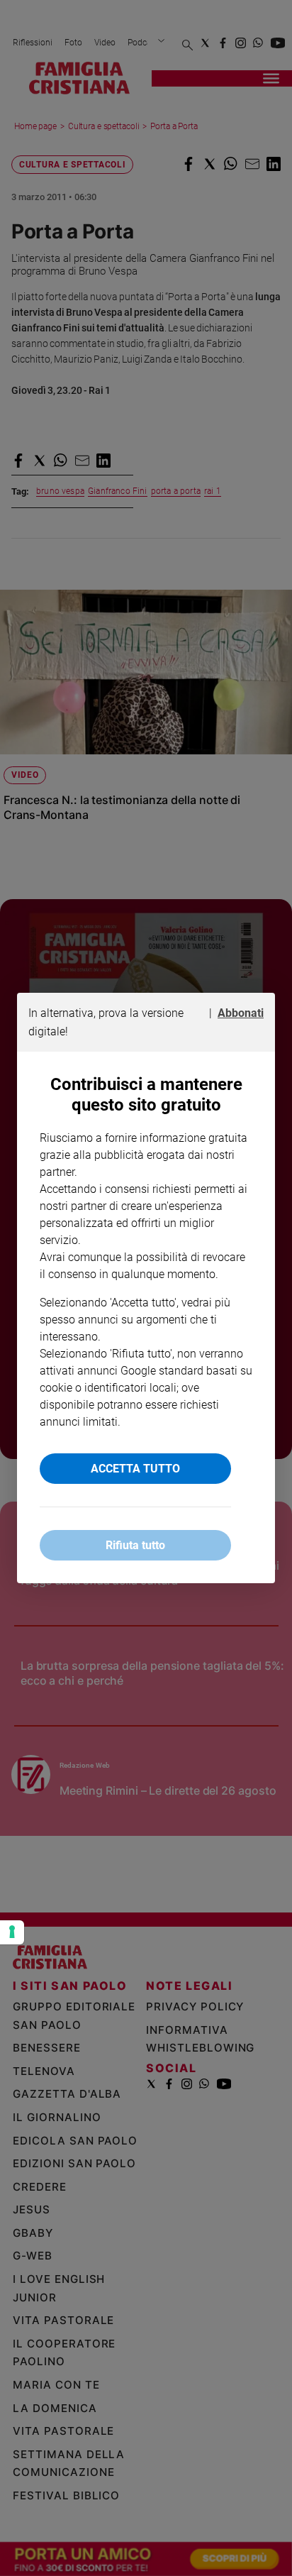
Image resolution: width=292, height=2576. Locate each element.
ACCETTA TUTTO (135, 1469)
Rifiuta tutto (135, 1545)
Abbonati (241, 1013)
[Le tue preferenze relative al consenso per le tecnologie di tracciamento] (12, 1932)
